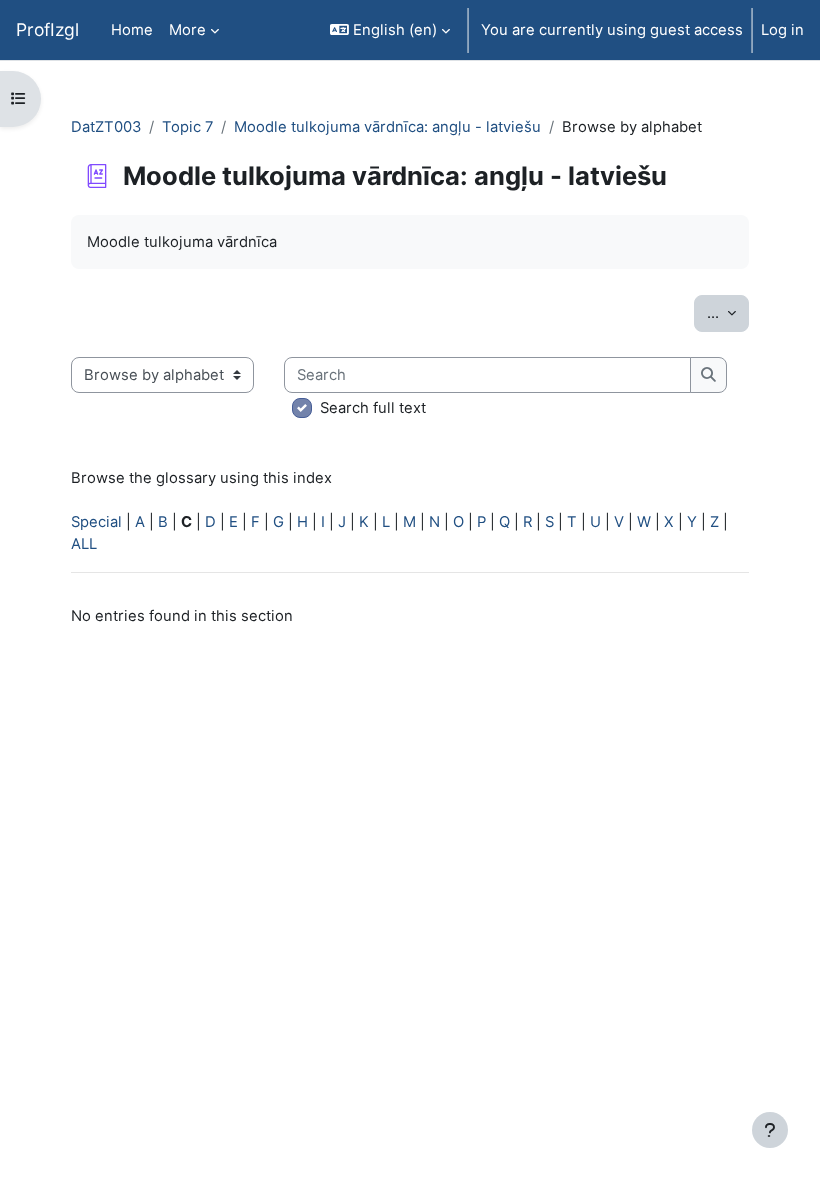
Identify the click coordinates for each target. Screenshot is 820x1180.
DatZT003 (106, 127)
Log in (782, 30)
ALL (84, 544)
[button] (390, 30)
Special (96, 522)
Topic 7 (187, 127)
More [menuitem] (187, 30)
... (728, 312)
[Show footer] (770, 1130)
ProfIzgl (47, 29)
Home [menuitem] (132, 30)
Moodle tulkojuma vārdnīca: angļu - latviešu (387, 127)
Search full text (373, 408)
